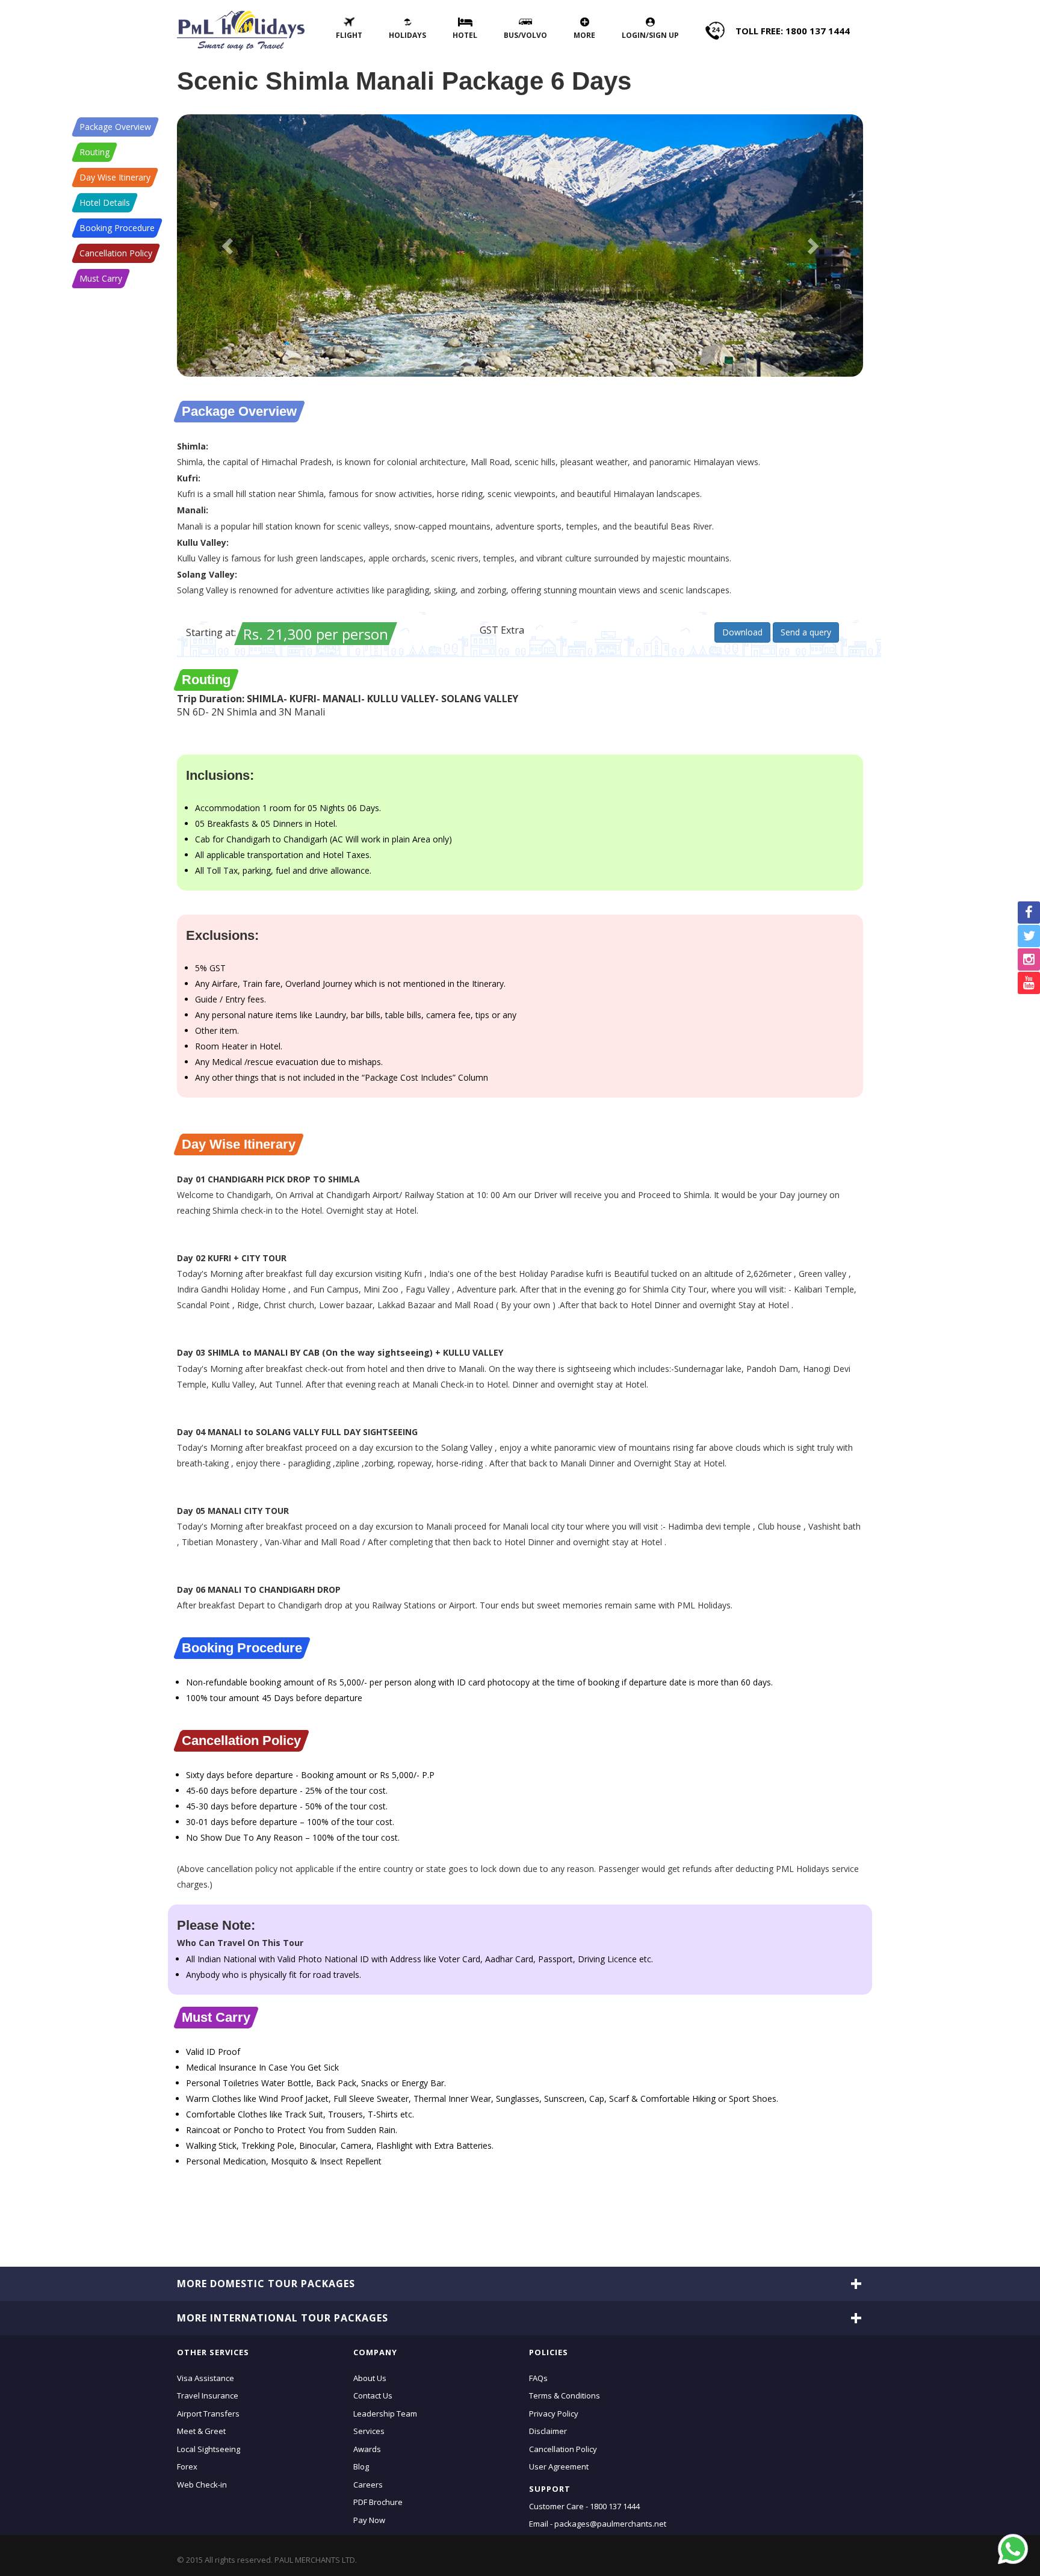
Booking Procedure (117, 228)
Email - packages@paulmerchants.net (598, 2524)
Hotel (465, 35)
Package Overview (115, 127)
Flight (349, 35)
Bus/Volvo (525, 35)
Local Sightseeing (209, 2448)
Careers (368, 2484)
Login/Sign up (650, 35)
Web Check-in (202, 2484)
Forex (187, 2466)
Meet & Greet (201, 2431)
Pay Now (369, 2519)
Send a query (806, 632)
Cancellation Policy (116, 253)
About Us (370, 2377)
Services (369, 2431)
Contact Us (373, 2395)
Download (742, 632)
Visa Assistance (206, 2377)
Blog (361, 2466)
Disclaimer (548, 2431)
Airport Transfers (208, 2413)
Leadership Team (385, 2413)
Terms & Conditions (565, 2395)
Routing (94, 152)
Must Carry (101, 278)
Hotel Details (105, 202)
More (584, 35)
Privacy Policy (554, 2413)
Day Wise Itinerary (115, 177)
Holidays (407, 35)
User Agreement (559, 2466)
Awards (367, 2448)
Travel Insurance (208, 2395)
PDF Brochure (378, 2502)
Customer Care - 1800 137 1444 (584, 2506)
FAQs (538, 2377)
